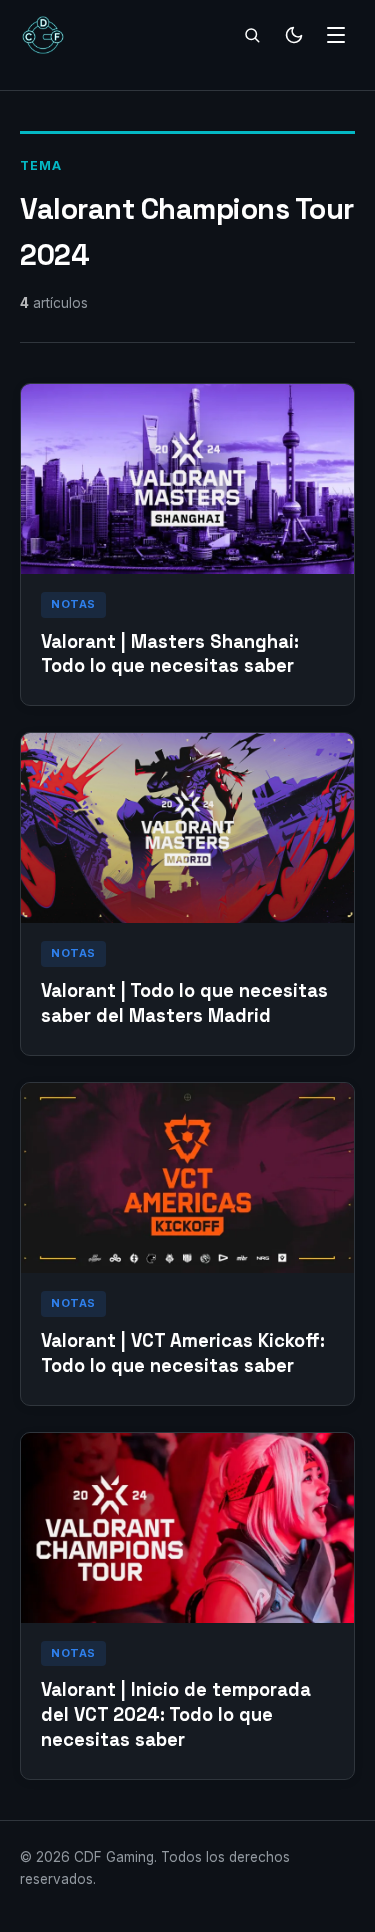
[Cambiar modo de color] (294, 35)
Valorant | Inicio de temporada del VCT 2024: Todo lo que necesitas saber (176, 1714)
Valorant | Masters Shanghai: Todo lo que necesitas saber (170, 654)
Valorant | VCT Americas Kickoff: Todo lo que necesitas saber (183, 1353)
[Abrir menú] (336, 35)
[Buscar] (252, 35)
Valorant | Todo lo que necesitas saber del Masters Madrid (184, 1003)
